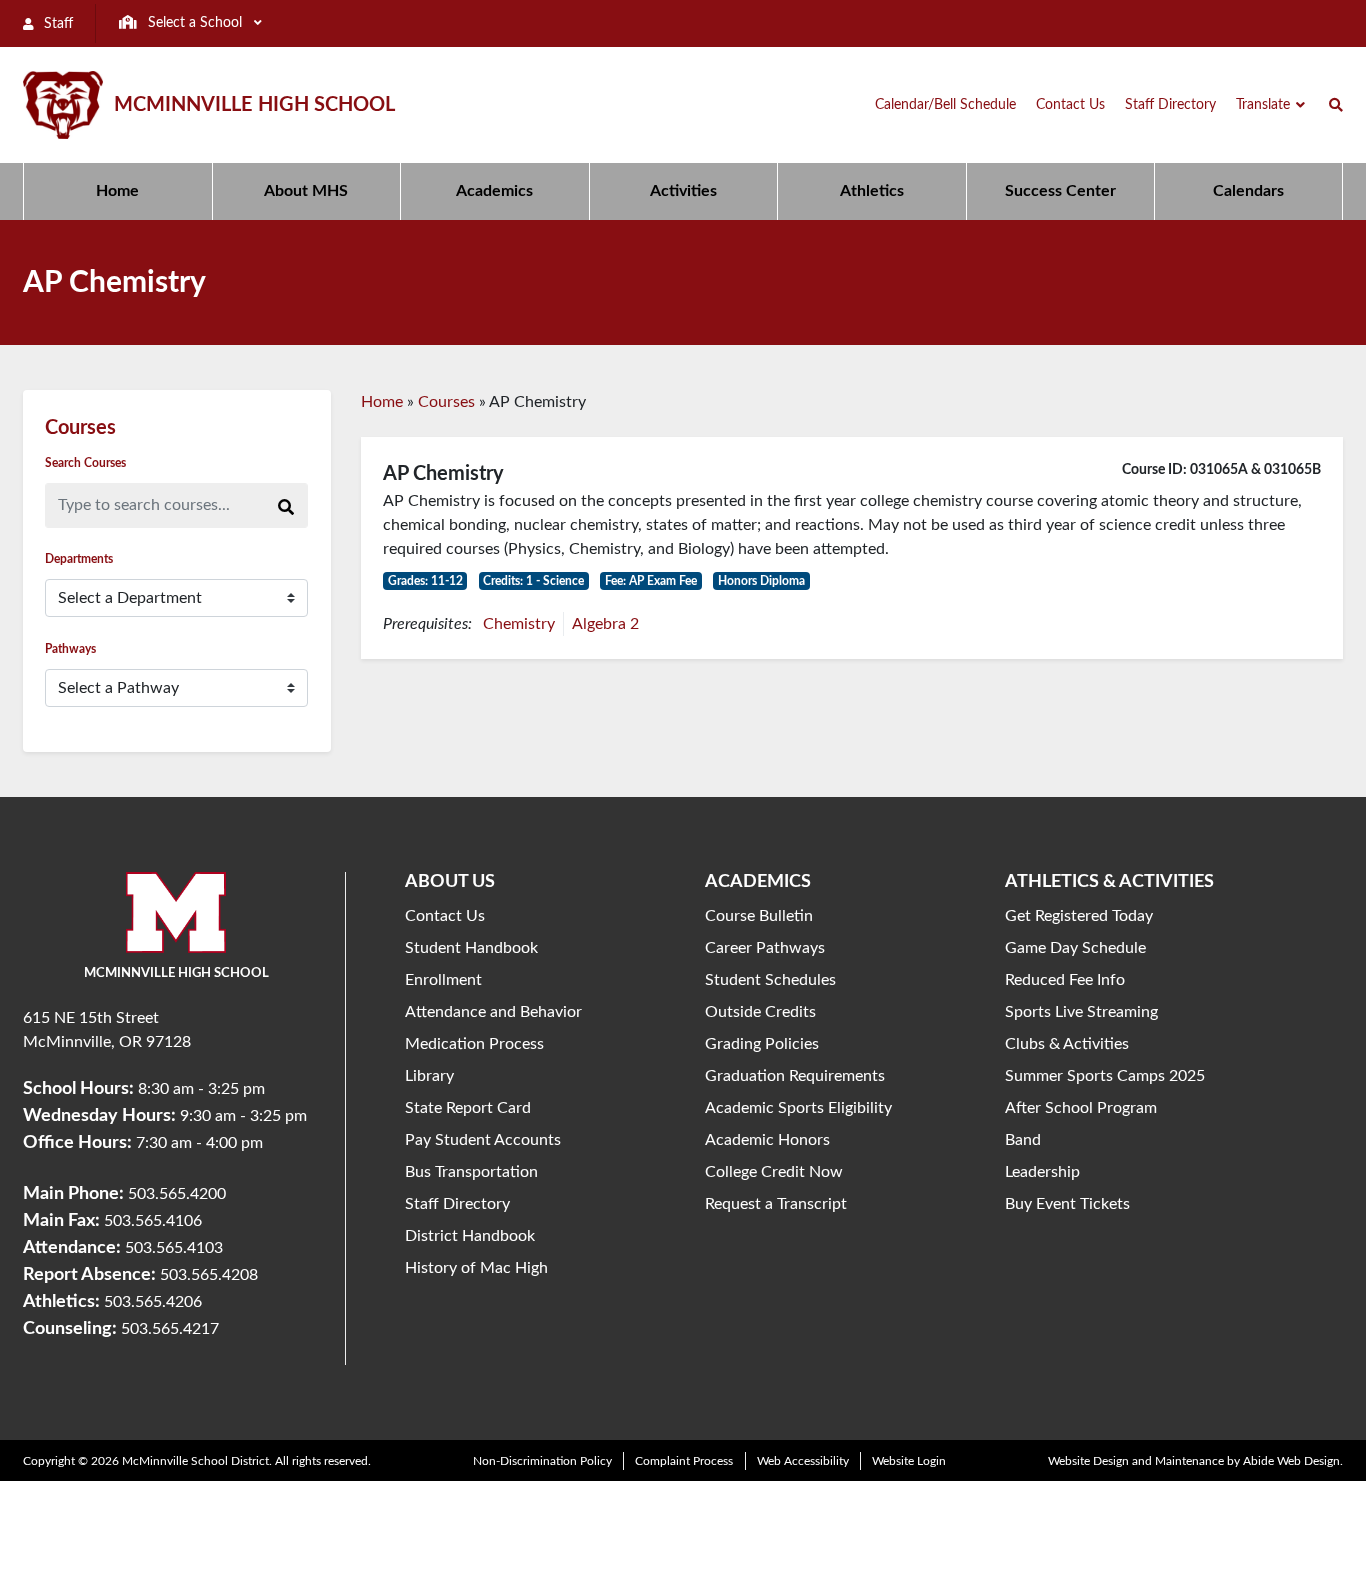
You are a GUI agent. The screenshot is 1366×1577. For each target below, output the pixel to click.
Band (1023, 1140)
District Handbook (470, 1236)
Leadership (1042, 1172)
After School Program (1081, 1108)
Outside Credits (760, 1012)
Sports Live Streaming (1081, 1012)
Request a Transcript (776, 1204)
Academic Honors (767, 1140)
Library (429, 1076)
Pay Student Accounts (483, 1140)
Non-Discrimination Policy (542, 1461)
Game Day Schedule (1075, 948)
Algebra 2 (605, 624)
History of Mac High (476, 1268)
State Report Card (468, 1108)
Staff (56, 24)
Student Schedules (770, 980)
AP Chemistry (443, 474)
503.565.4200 (177, 1194)
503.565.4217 (170, 1329)
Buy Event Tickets (1067, 1204)
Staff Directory (457, 1204)
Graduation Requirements (795, 1076)
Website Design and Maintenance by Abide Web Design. (1195, 1461)
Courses (446, 402)
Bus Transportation (471, 1172)
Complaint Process (684, 1461)
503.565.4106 (153, 1221)
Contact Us (445, 916)
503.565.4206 (153, 1302)
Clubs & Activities (1067, 1044)
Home (382, 402)
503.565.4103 (174, 1248)
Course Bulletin (759, 916)
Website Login (909, 1461)
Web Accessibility (803, 1461)
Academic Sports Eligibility (798, 1108)
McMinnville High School (254, 105)
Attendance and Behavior (493, 1012)
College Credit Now (774, 1172)
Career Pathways (765, 948)
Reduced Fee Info (1065, 980)
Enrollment (443, 980)
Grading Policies (762, 1044)
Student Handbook (471, 948)
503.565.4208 (209, 1275)
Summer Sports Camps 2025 (1105, 1076)
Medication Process (474, 1044)
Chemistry (519, 624)
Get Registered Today (1079, 916)
